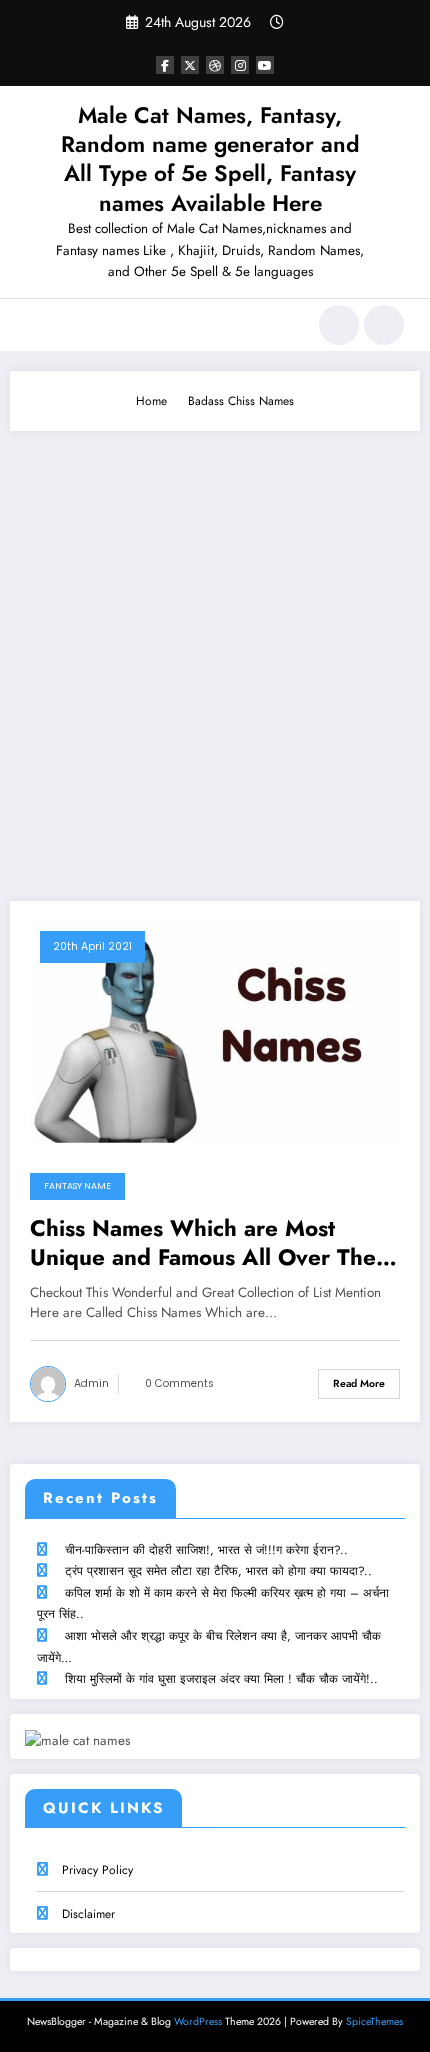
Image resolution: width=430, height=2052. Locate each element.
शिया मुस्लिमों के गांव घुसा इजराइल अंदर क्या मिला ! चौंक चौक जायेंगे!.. (221, 1679)
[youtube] (265, 65)
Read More (359, 1383)
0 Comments (179, 1383)
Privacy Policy (97, 1870)
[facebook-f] (165, 65)
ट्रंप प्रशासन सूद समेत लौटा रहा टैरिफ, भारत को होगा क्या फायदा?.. (218, 1571)
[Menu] (35, 325)
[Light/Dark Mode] (384, 325)
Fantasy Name (77, 1186)
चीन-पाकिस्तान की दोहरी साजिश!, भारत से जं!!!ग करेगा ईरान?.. (206, 1550)
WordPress (198, 2021)
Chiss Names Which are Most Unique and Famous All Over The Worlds (203, 1243)
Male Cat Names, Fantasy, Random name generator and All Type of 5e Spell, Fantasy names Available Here (210, 159)
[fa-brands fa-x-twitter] (190, 65)
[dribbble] (215, 65)
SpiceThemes (374, 2021)
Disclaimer (88, 1914)
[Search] (339, 325)
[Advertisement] (215, 656)
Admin (91, 1383)
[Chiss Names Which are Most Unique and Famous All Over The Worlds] (215, 1030)
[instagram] (240, 65)
